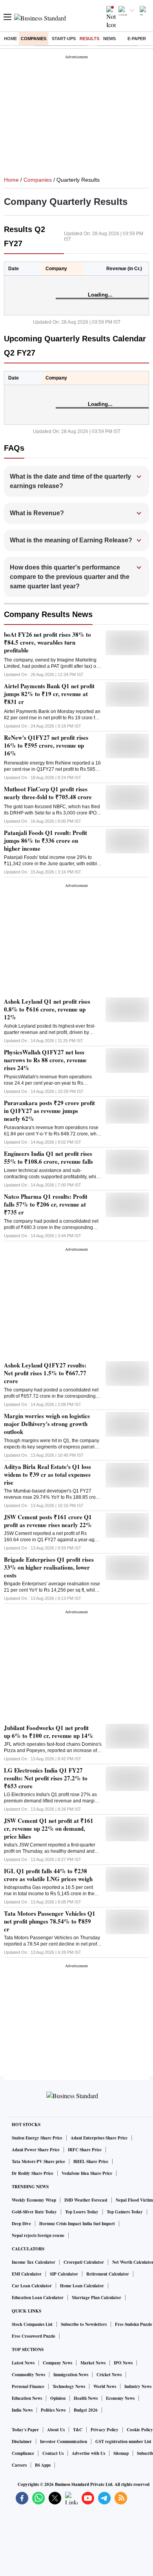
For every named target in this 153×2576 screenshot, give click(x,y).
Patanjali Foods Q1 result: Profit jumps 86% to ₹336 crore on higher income (46, 840)
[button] (77, 481)
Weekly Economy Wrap (34, 2200)
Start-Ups (64, 39)
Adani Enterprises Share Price (99, 2138)
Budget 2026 (86, 2410)
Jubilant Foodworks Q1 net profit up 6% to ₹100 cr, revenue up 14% (49, 1732)
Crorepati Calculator (84, 2262)
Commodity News (28, 2375)
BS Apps (43, 2465)
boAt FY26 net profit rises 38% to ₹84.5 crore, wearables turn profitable (47, 642)
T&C (78, 2430)
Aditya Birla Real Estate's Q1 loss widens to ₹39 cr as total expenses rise (47, 1474)
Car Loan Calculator (32, 2286)
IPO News (123, 2363)
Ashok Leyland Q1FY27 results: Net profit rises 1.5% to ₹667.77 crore (45, 1373)
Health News (86, 2398)
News (109, 39)
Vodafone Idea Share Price (87, 2173)
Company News (57, 2363)
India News (22, 2410)
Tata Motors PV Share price (38, 2161)
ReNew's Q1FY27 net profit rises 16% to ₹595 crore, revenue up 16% (46, 745)
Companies (34, 39)
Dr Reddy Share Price (33, 2173)
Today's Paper (25, 2430)
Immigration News (71, 2375)
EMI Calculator (27, 2274)
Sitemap (121, 2453)
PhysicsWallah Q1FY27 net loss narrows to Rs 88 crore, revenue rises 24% (45, 1060)
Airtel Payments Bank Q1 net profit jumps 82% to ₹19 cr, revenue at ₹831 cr (49, 694)
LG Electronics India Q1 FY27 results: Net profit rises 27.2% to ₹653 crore (46, 1778)
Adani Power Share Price (36, 2150)
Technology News (69, 2386)
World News (105, 2386)
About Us (56, 2430)
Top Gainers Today (125, 2212)
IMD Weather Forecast (86, 2200)
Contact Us (53, 2453)
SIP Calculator (64, 2274)
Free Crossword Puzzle (34, 2336)
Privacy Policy (105, 2430)
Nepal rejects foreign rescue (38, 2235)
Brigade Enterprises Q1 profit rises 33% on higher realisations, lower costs (49, 1567)
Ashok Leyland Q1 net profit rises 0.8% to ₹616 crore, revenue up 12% (47, 1009)
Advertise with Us (88, 2453)
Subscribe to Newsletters (84, 2324)
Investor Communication (64, 2441)
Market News (93, 2363)
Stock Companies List (32, 2324)
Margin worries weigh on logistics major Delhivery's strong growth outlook (47, 1424)
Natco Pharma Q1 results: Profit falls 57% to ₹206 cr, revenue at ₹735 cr (46, 1204)
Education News (27, 2398)
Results (89, 39)
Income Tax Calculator (34, 2262)
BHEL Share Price (91, 2161)
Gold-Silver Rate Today (34, 2212)
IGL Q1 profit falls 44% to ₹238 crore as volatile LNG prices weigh (48, 1875)
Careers (19, 2465)
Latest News (23, 2363)
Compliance (23, 2453)
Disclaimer (22, 2441)
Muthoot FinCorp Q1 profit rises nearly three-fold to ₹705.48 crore (48, 793)
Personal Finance (28, 2386)
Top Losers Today (82, 2212)
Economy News (120, 2398)
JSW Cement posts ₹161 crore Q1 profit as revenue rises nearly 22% (48, 1521)
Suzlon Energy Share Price (37, 2138)
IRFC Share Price (85, 2150)
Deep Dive (21, 2224)
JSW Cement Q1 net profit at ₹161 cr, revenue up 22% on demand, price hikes (49, 1828)
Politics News (53, 2410)
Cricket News (109, 2375)
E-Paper (137, 39)
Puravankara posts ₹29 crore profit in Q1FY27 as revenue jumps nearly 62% (49, 1111)
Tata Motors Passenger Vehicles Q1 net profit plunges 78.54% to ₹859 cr (50, 1921)
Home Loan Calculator (82, 2286)
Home (10, 39)
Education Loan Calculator (38, 2298)
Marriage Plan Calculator (97, 2298)
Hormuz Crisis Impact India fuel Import (77, 2224)
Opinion (58, 2398)
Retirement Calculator (108, 2274)
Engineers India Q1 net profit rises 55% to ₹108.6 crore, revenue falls (48, 1157)
